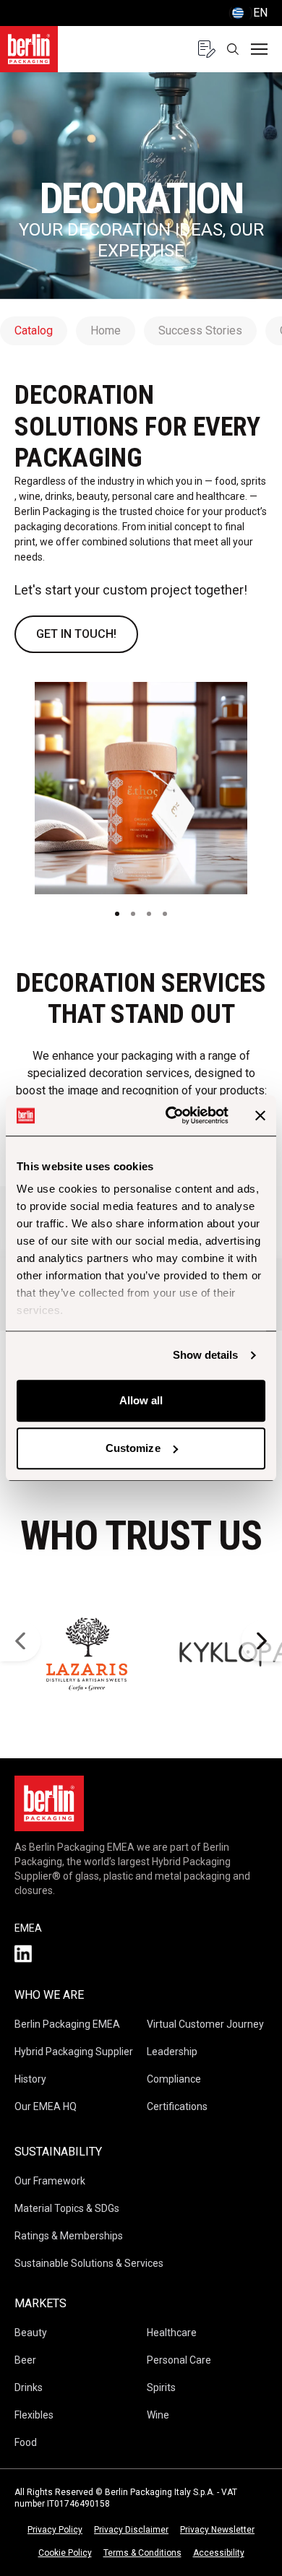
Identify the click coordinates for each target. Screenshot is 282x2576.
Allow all (141, 1400)
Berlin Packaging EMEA (67, 2024)
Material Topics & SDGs (67, 2208)
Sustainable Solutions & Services (89, 2263)
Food (26, 2442)
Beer (25, 2360)
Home (106, 330)
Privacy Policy (55, 2530)
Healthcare (172, 2333)
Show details (205, 1355)
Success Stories (200, 330)
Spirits (161, 2387)
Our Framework (50, 2181)
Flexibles (34, 2415)
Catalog (34, 330)
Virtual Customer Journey (205, 2024)
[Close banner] (260, 1115)
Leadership (172, 2052)
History (30, 2079)
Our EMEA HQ (46, 2106)
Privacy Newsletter (217, 2530)
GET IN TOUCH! (76, 634)
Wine (158, 2415)
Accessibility (219, 2553)
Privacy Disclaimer (131, 2530)
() (248, 13)
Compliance (174, 2079)
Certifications (177, 2106)
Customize (133, 1448)
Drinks (29, 2387)
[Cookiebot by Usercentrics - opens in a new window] (171, 1115)
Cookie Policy (65, 2553)
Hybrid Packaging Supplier (74, 2052)
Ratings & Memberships (69, 2236)
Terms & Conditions (142, 2553)
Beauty (31, 2333)
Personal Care (179, 2360)
